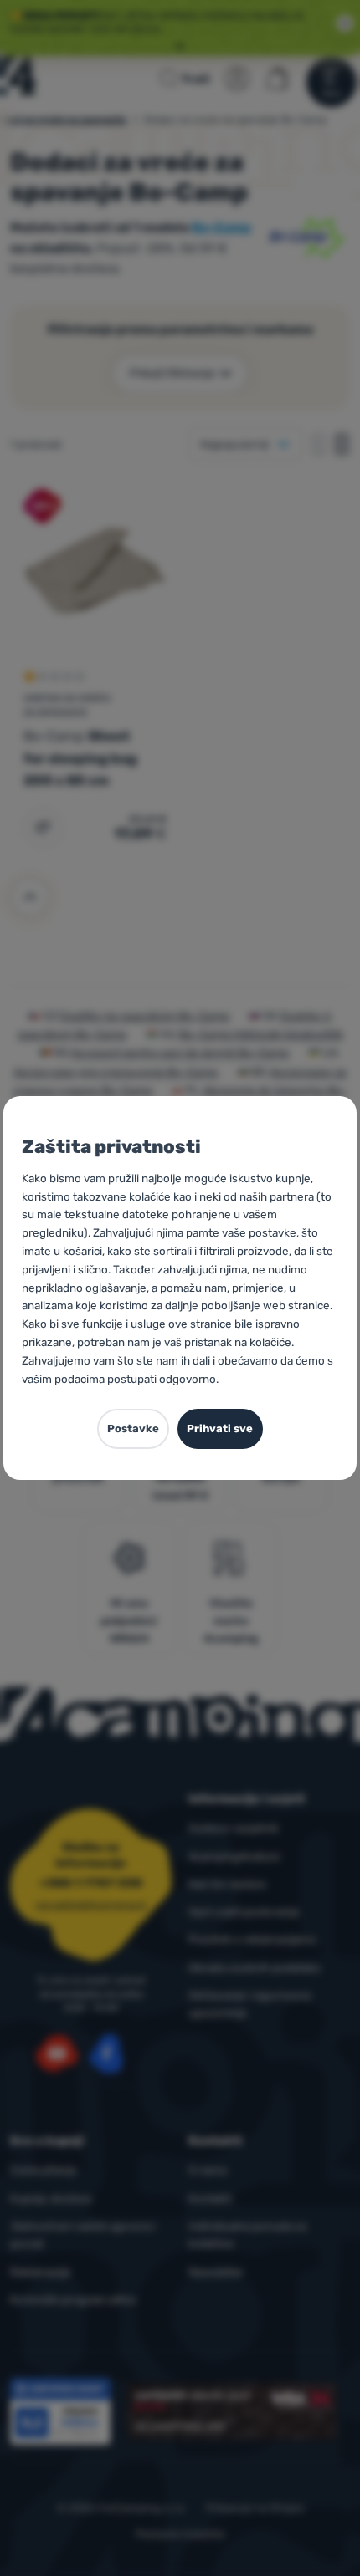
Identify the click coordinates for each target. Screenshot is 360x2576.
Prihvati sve (220, 1428)
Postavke (133, 1428)
